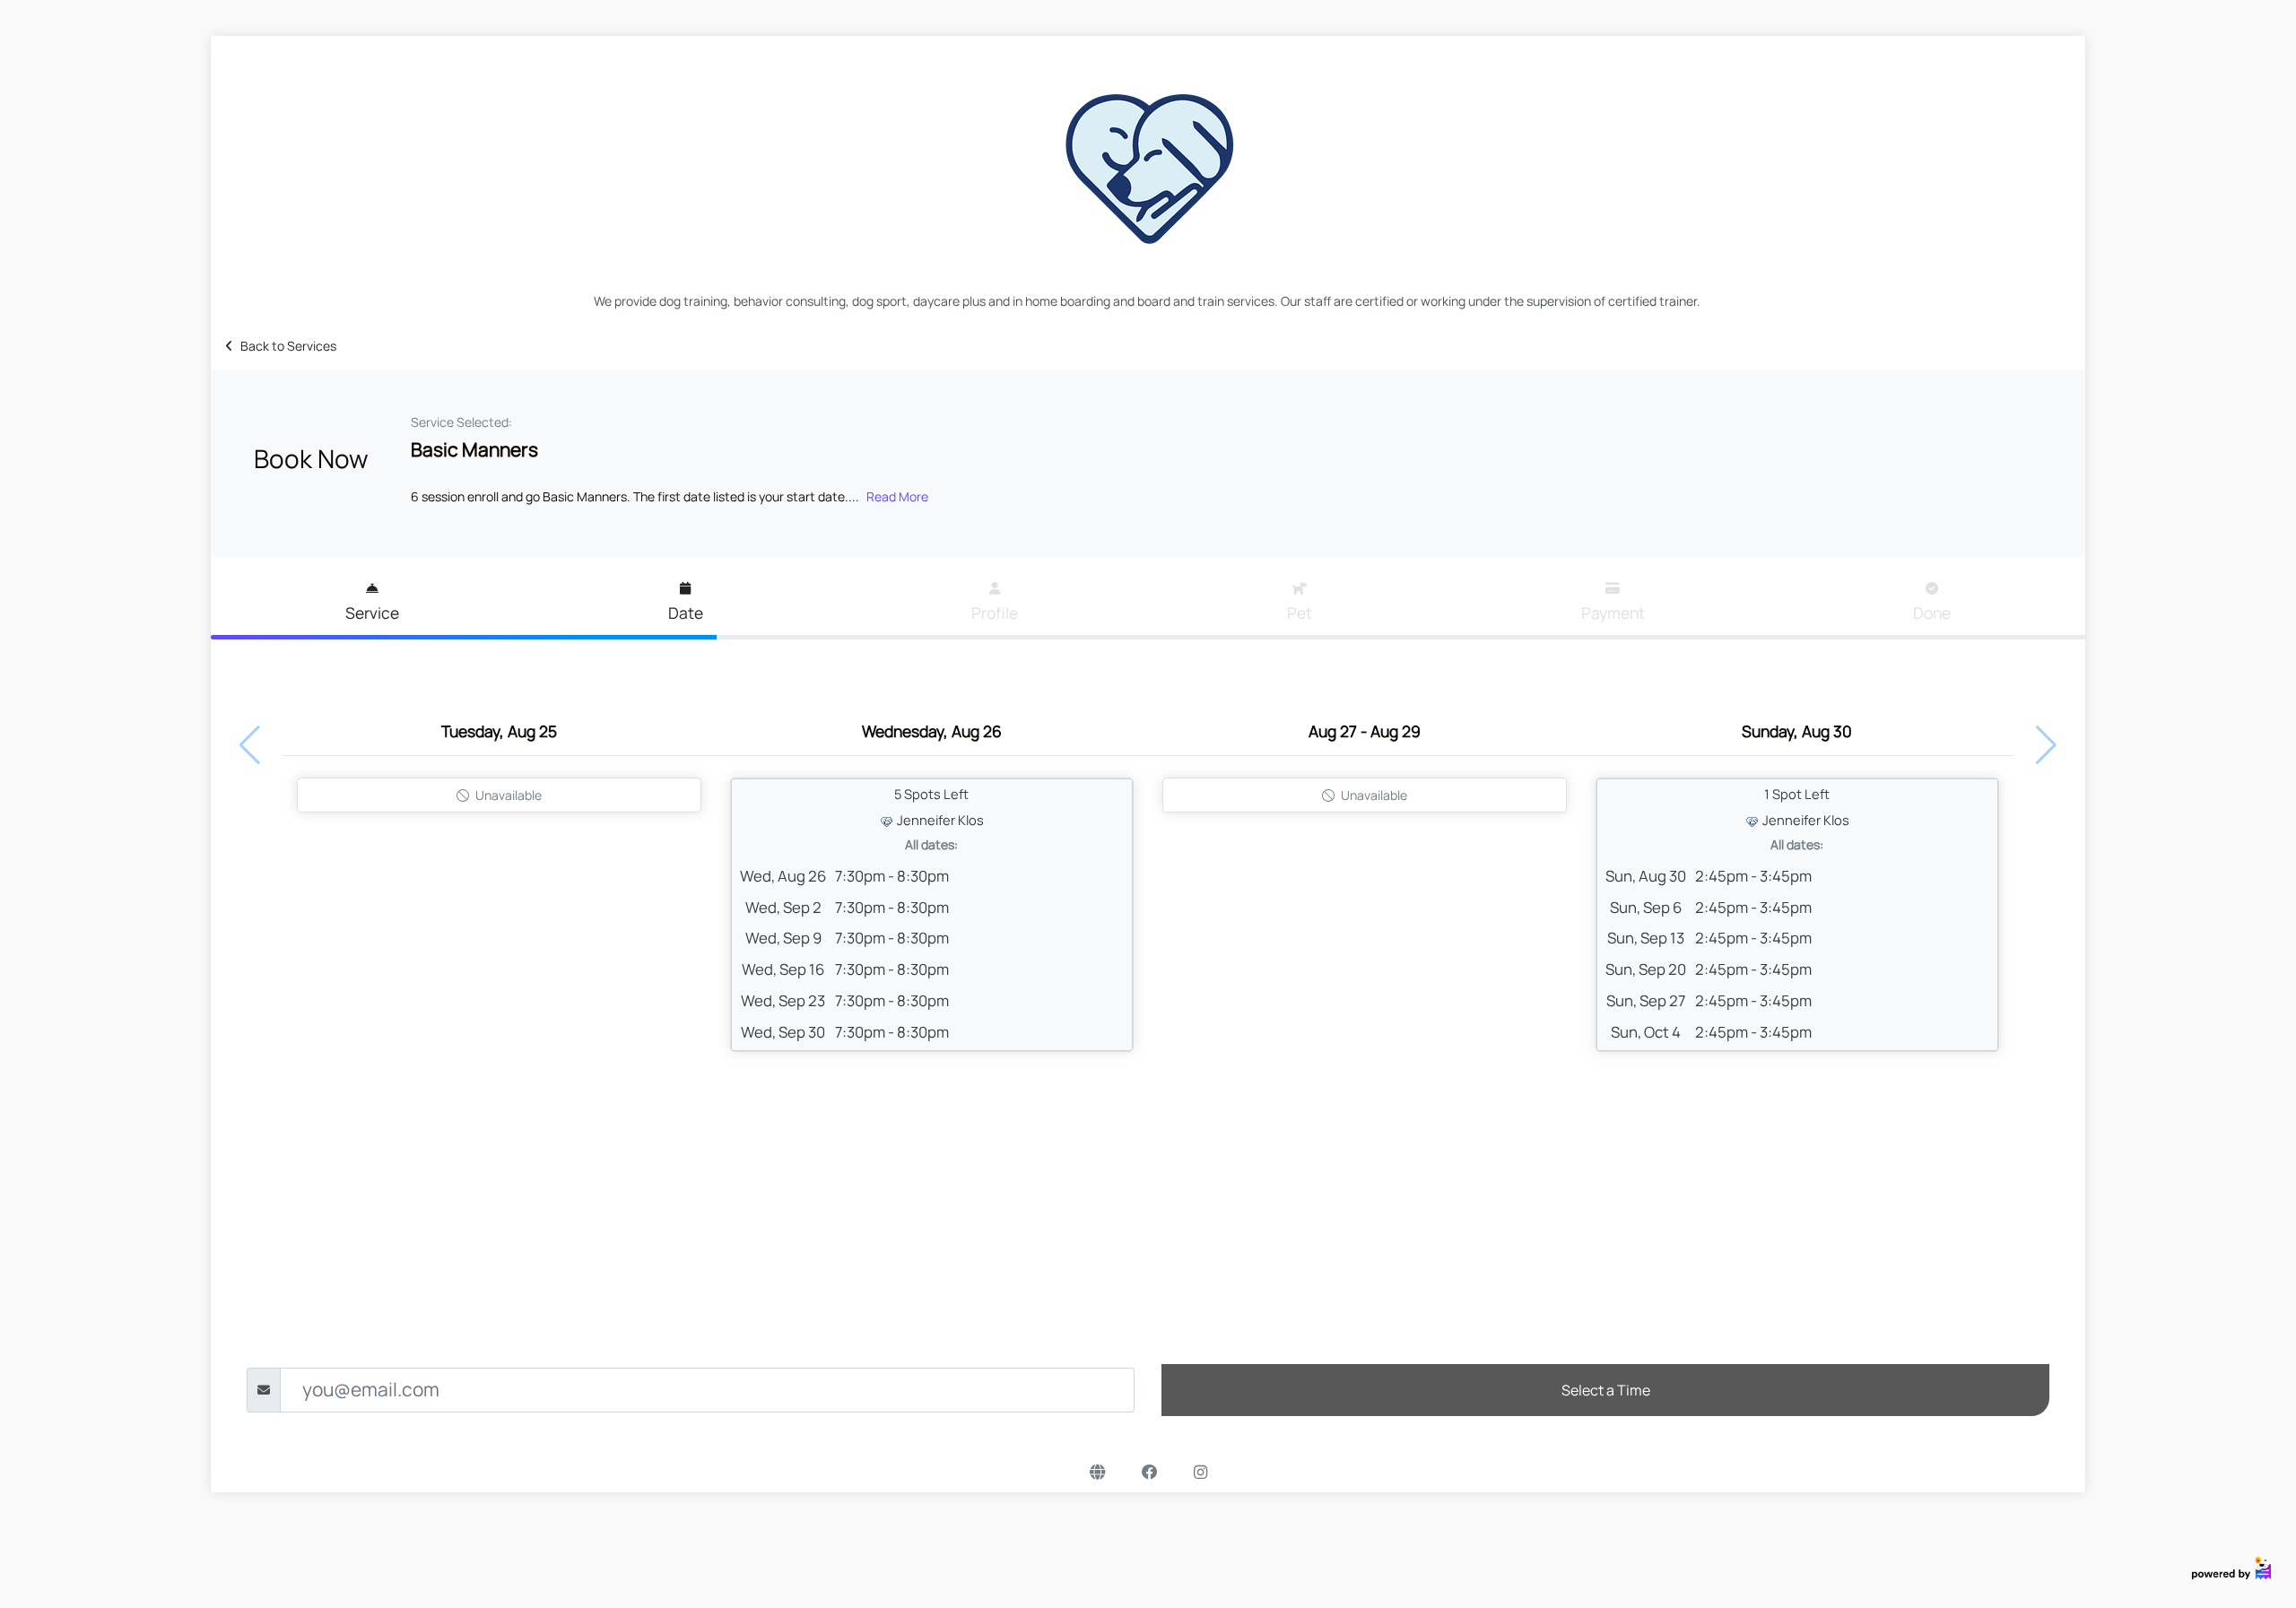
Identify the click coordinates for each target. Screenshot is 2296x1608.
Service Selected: (461, 422)
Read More (897, 496)
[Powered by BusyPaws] (2231, 1566)
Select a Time (1606, 1390)
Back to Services (288, 346)
